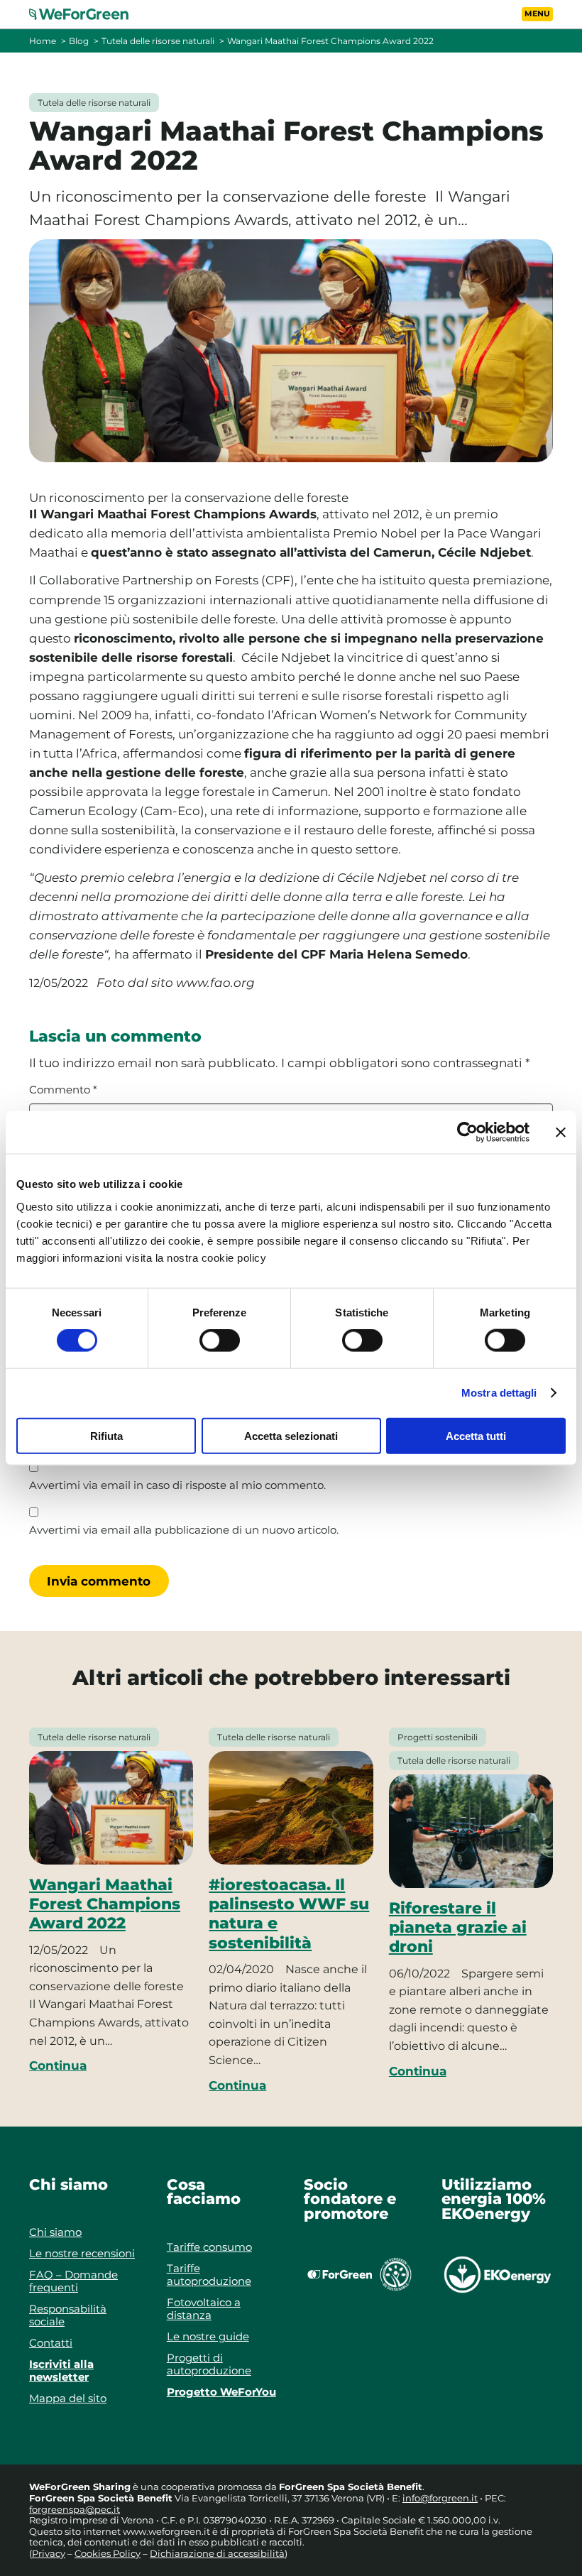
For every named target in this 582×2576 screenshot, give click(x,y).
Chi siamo (55, 2232)
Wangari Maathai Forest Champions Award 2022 (105, 1904)
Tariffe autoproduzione (209, 2275)
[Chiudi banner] (561, 1133)
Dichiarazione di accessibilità (217, 2553)
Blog (79, 41)
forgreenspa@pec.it (75, 2509)
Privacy (49, 2553)
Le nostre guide (208, 2336)
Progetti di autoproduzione (209, 2364)
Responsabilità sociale (68, 2315)
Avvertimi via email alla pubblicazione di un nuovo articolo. (184, 1530)
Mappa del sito (68, 2398)
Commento (63, 1090)
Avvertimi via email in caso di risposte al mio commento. (177, 1485)
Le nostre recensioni (82, 2253)
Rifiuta (106, 1435)
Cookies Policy (108, 2553)
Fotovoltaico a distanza (204, 2309)
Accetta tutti (476, 1435)
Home (43, 41)
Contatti (51, 2343)
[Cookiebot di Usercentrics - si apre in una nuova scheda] (467, 1133)
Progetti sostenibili (438, 1737)
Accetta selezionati (291, 1435)
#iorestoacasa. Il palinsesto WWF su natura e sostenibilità (289, 1914)
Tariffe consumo (209, 2247)
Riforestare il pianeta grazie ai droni (458, 1927)
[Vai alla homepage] (87, 14)
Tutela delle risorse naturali (158, 41)
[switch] (220, 1341)
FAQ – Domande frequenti (73, 2281)
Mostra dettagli (499, 1393)
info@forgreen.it (440, 2498)
